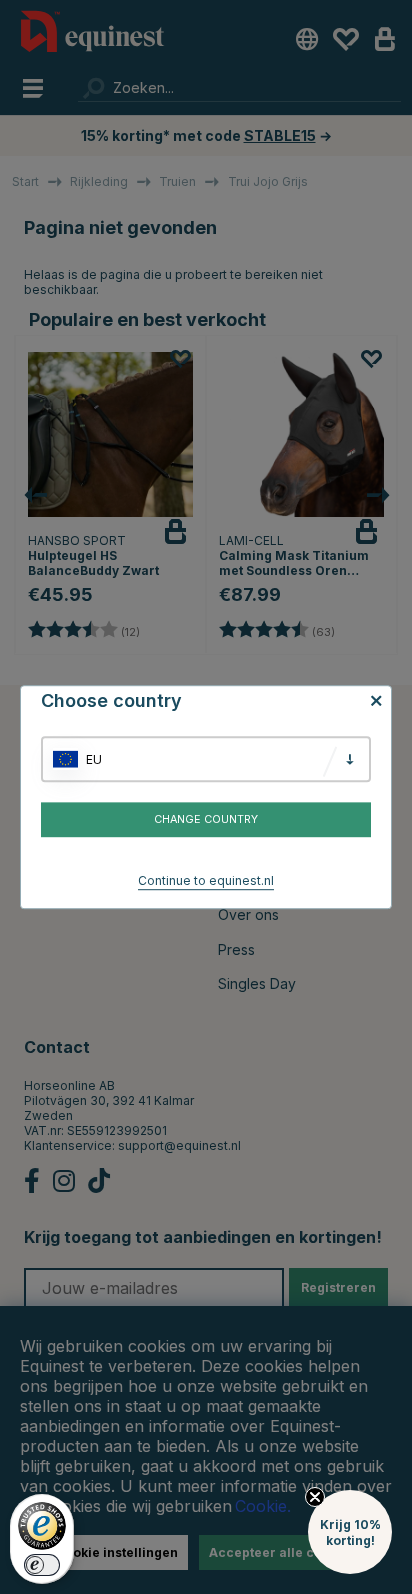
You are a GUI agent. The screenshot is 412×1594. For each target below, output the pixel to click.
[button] (350, 1532)
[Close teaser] (315, 1497)
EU (94, 759)
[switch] (42, 1565)
